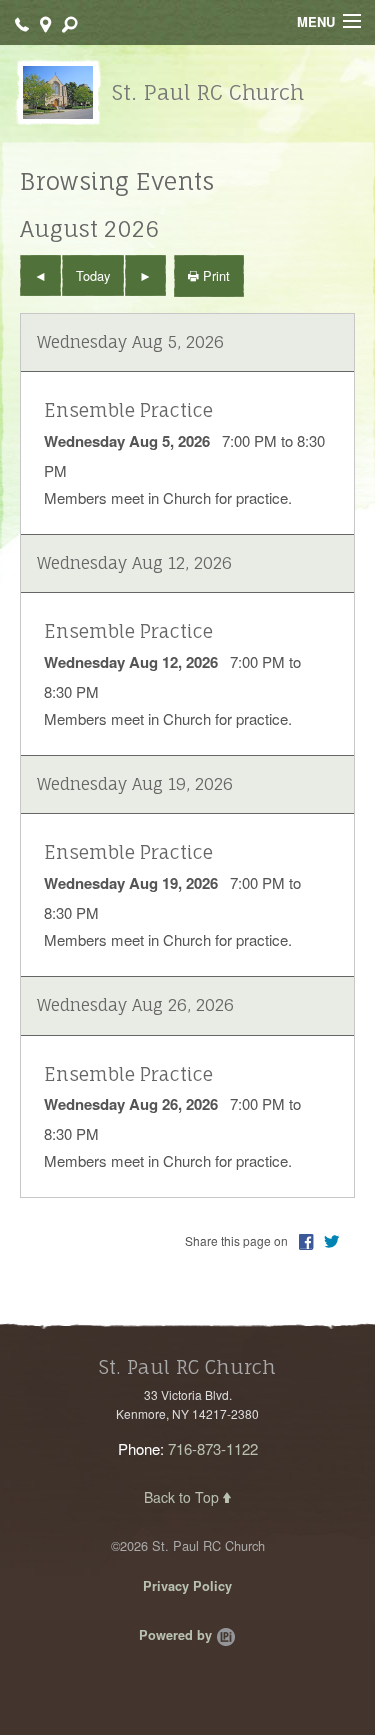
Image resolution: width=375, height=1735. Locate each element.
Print (214, 275)
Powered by (177, 1635)
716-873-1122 (213, 1448)
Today (93, 275)
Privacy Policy (187, 1586)
